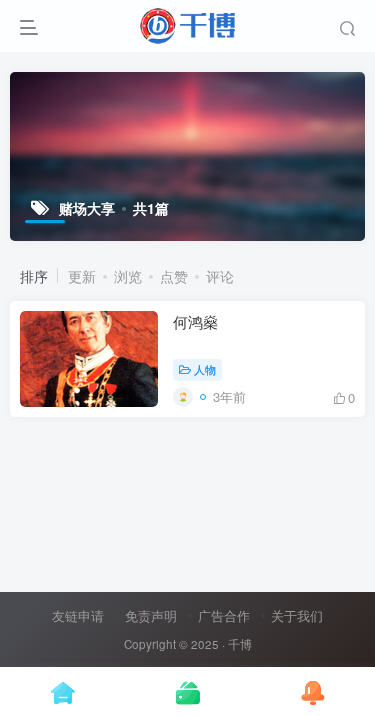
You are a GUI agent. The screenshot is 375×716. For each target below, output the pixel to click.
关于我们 (297, 615)
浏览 (128, 276)
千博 (240, 644)
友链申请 (78, 615)
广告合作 (224, 615)
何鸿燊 (195, 321)
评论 (220, 276)
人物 (205, 369)
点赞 (174, 276)
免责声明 (151, 615)
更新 (82, 276)
